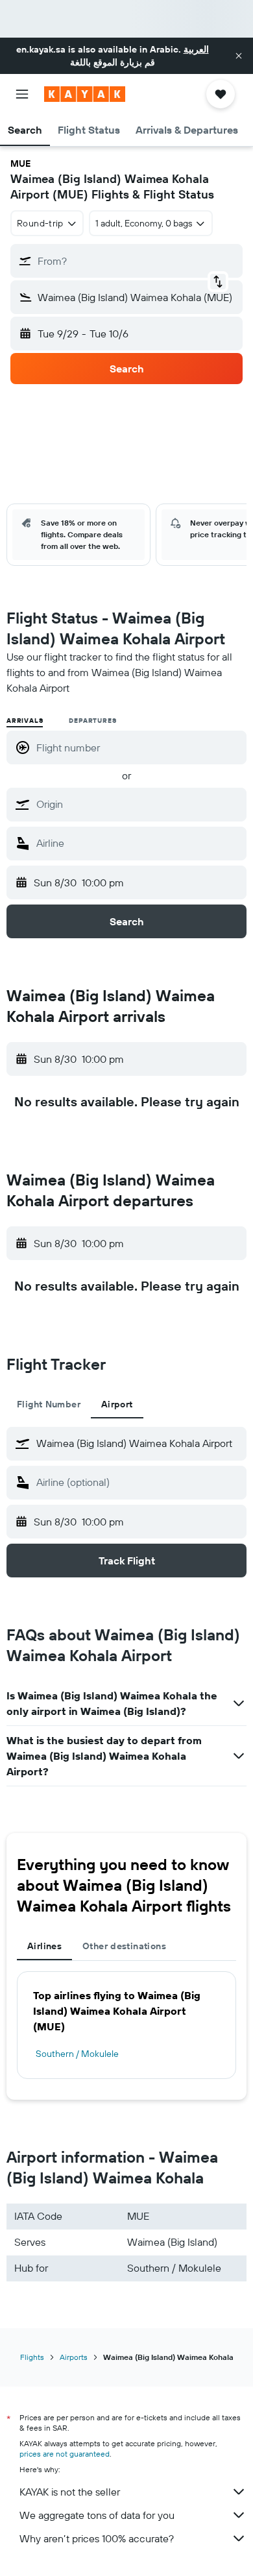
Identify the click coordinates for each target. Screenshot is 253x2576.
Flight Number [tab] (49, 1404)
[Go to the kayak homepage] (85, 94)
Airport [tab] (117, 1404)
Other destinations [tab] (124, 1946)
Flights (32, 2357)
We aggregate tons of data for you (97, 2515)
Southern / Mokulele (77, 2054)
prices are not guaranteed (65, 2454)
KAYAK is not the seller (70, 2492)
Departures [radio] (92, 721)
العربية (196, 49)
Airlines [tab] (44, 1946)
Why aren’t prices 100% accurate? (97, 2538)
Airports (74, 2357)
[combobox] (138, 804)
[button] (239, 56)
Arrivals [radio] (25, 721)
